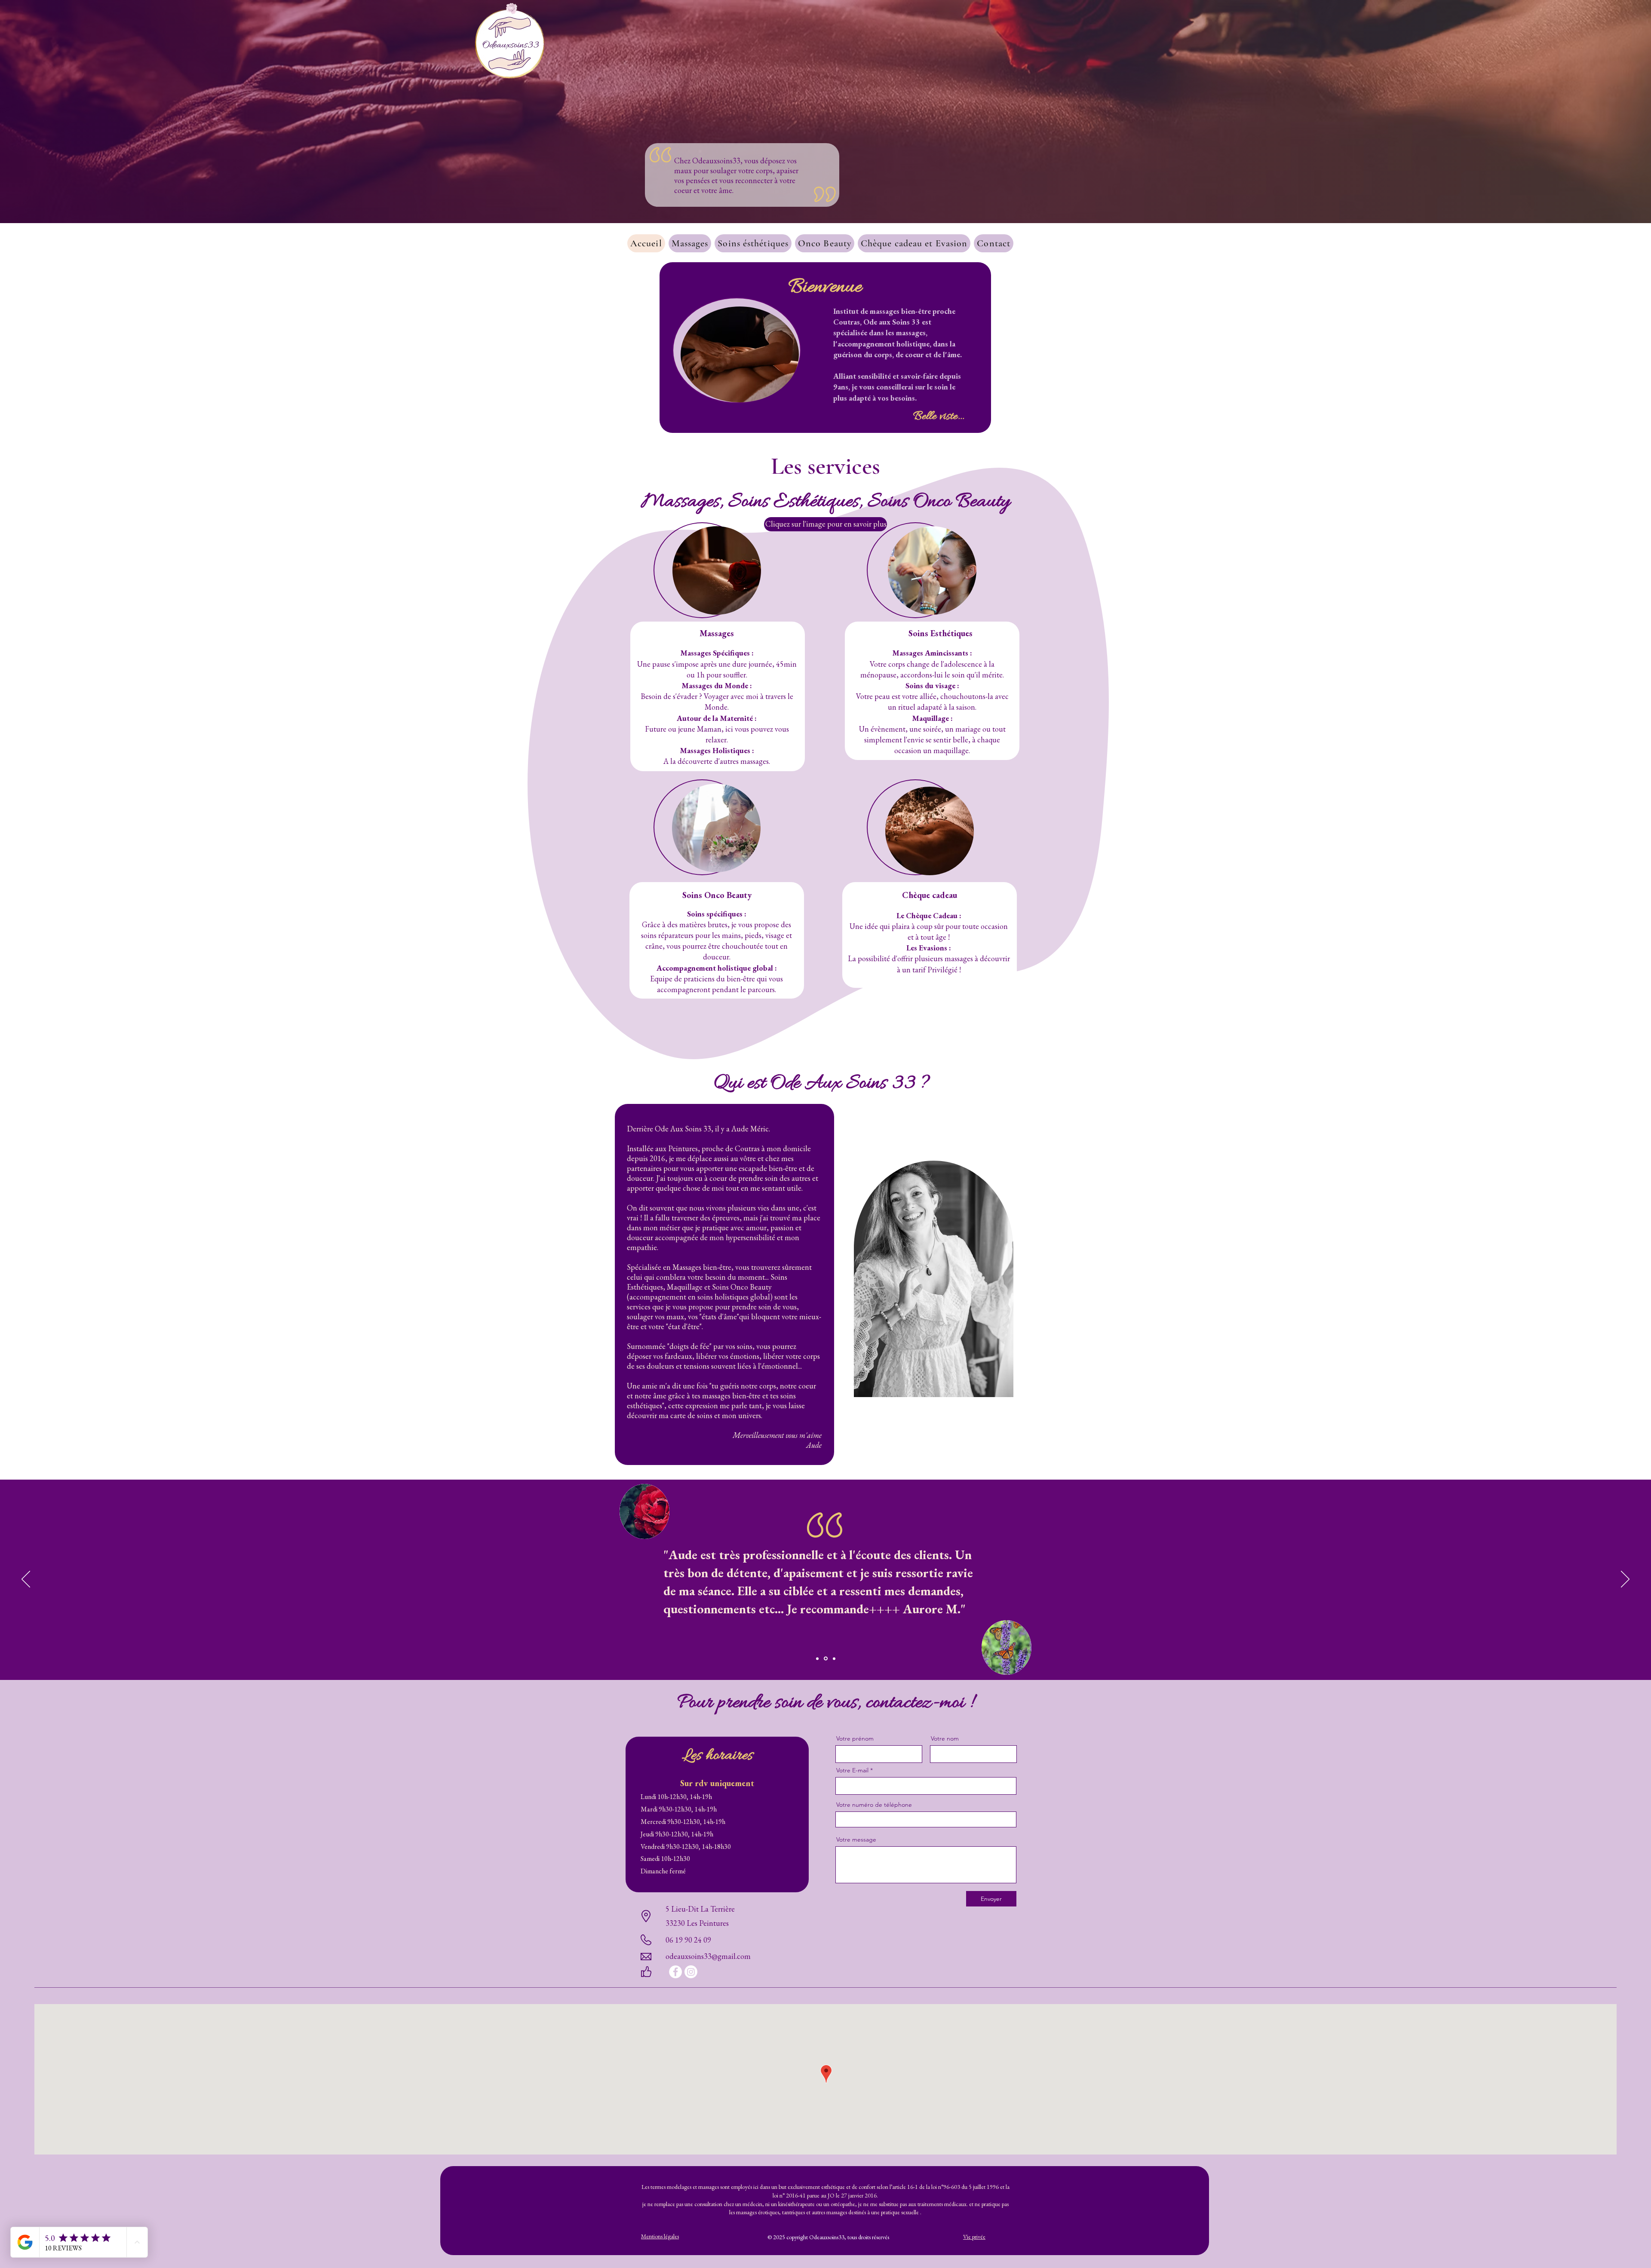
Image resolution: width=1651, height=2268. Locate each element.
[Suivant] (1625, 1580)
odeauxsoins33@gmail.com (708, 1956)
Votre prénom (855, 1738)
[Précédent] (26, 1580)
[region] (717, 570)
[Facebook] (675, 1972)
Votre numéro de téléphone (874, 1805)
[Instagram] (691, 1972)
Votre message (856, 1839)
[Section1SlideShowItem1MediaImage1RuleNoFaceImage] (817, 1658)
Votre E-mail (852, 1770)
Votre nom (945, 1738)
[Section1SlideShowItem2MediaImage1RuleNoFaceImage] (825, 1658)
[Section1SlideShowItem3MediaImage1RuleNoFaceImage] (833, 1659)
